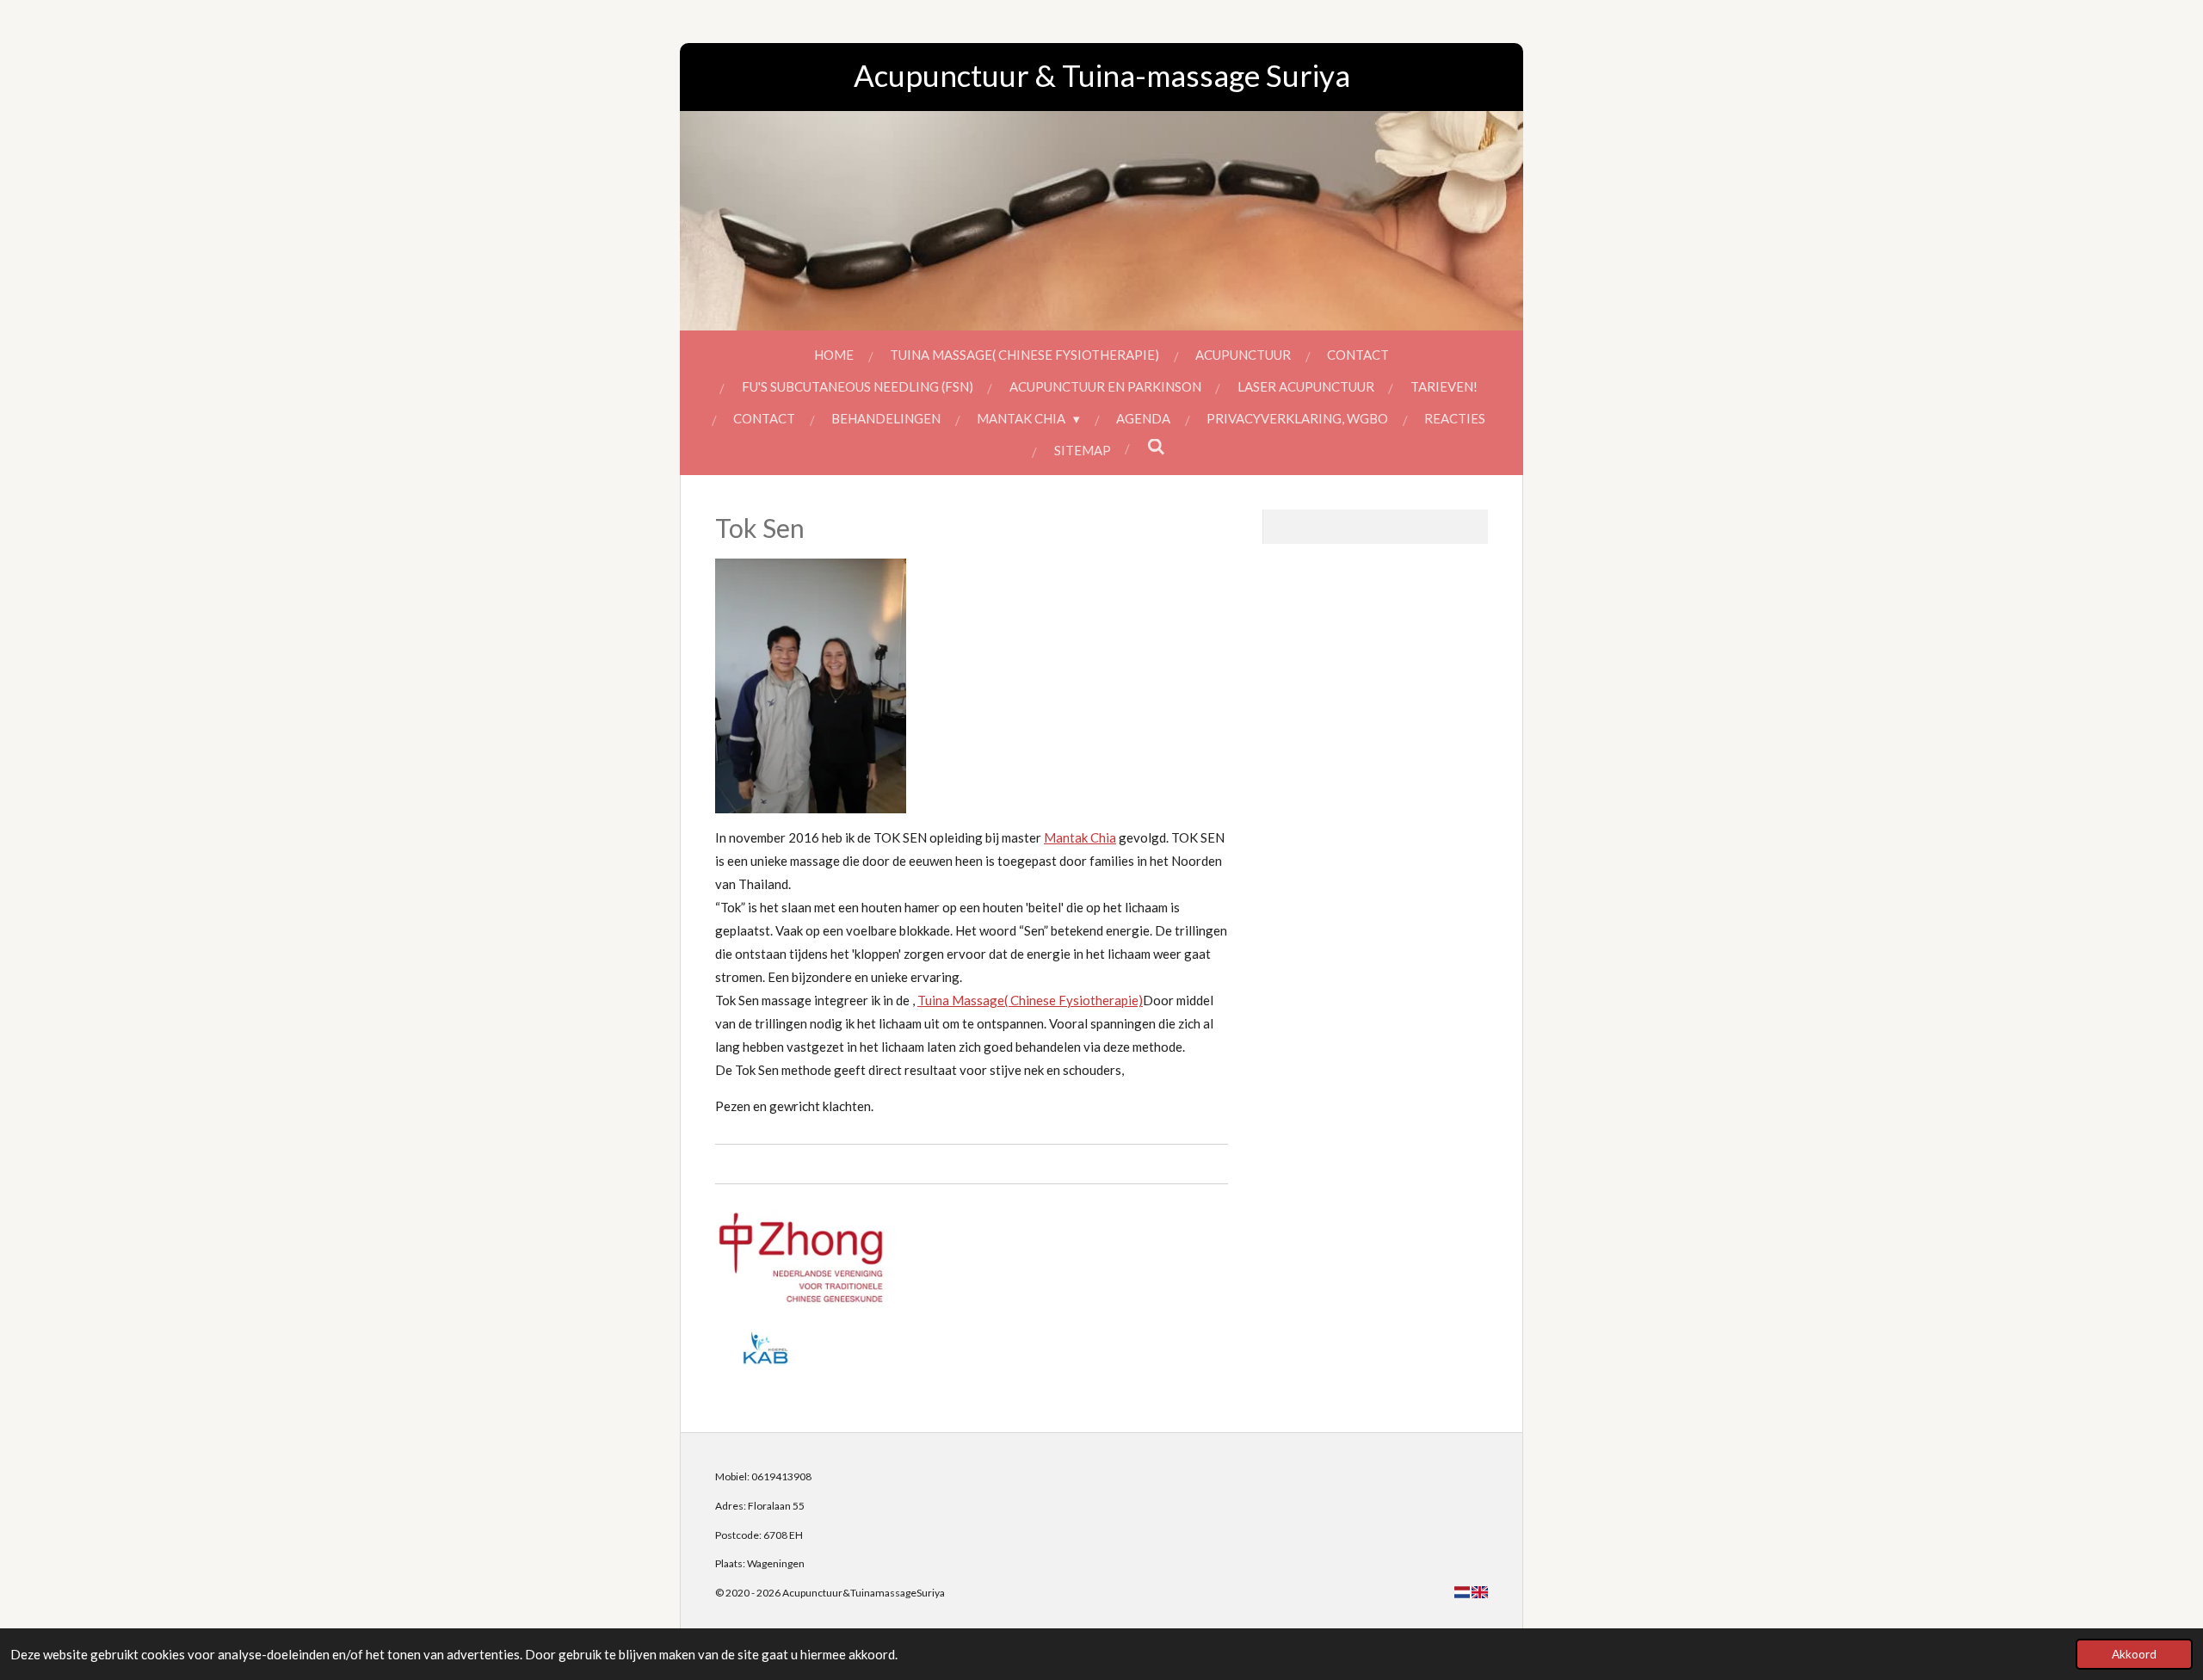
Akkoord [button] (2134, 1654)
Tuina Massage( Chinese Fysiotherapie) (1030, 1000)
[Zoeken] (1156, 447)
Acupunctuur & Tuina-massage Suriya (1102, 75)
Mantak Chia (1080, 837)
